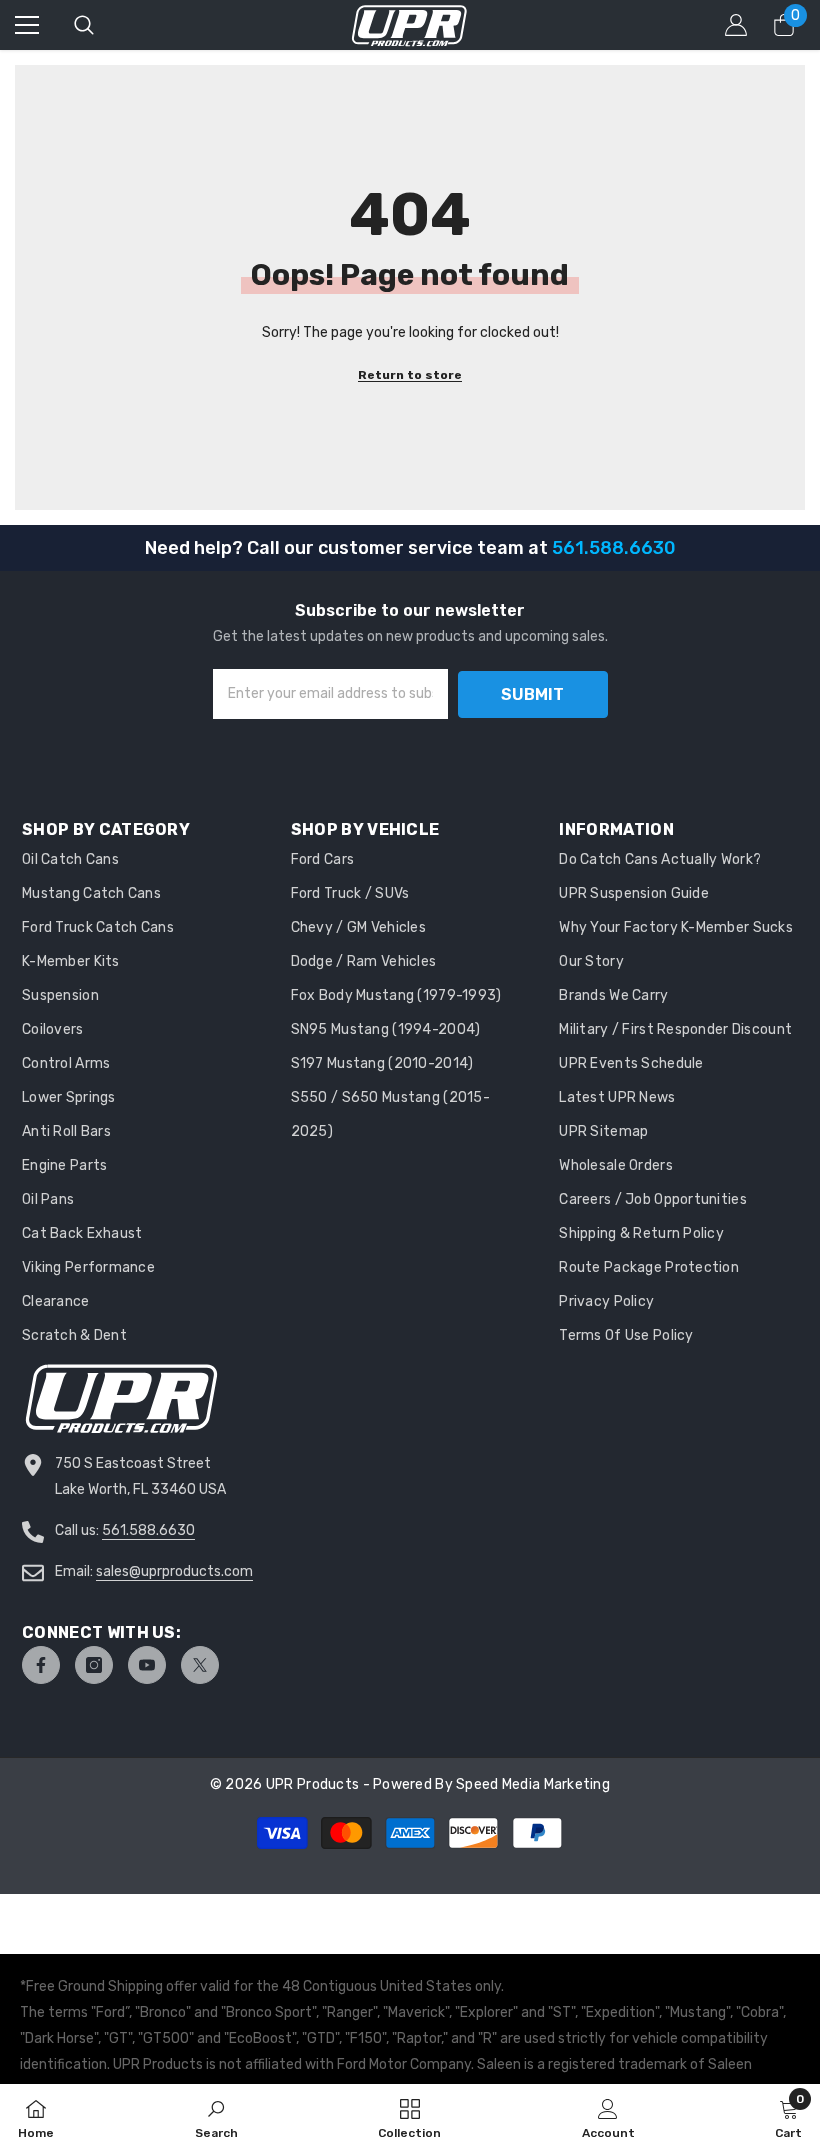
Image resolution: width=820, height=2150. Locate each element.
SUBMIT (532, 694)
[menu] (27, 25)
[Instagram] (94, 1665)
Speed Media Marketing (533, 1784)
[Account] (736, 25)
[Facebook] (41, 1665)
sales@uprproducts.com (174, 1571)
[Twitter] (200, 1665)
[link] (216, 2117)
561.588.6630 (148, 1530)
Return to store (410, 375)
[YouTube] (147, 1665)
